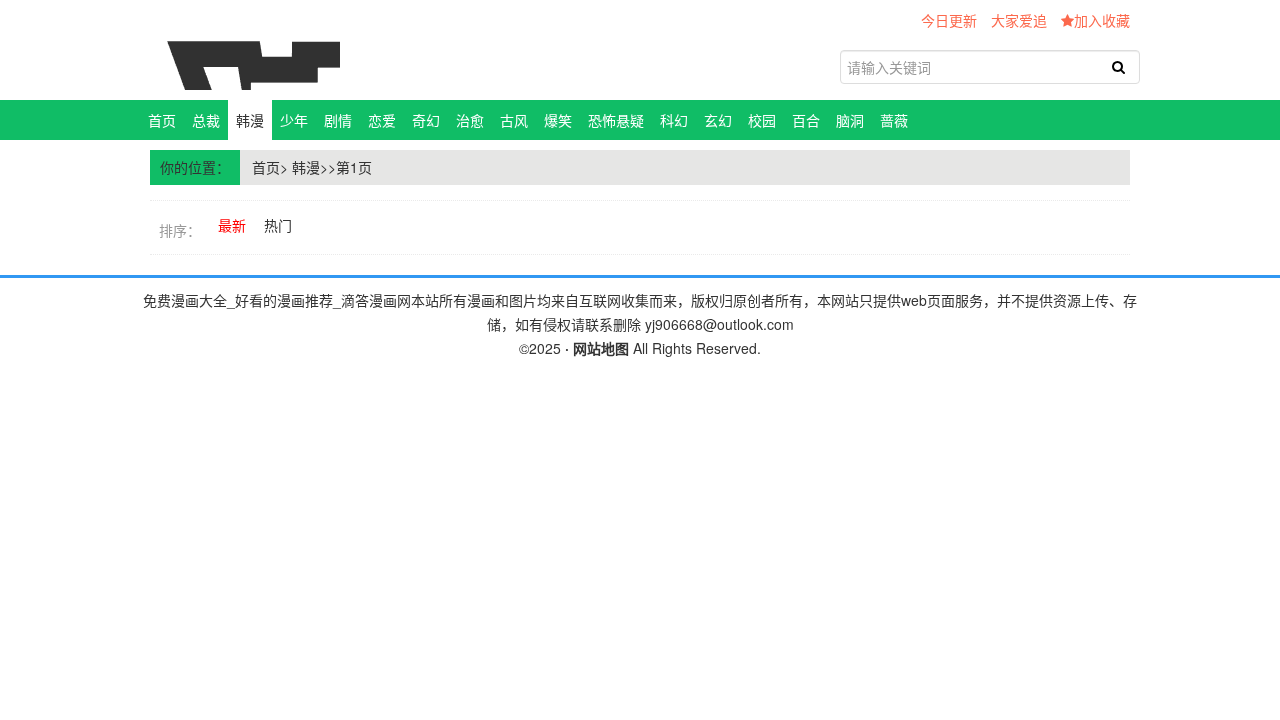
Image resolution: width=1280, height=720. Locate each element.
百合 (806, 120)
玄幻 (718, 120)
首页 (162, 120)
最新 (232, 225)
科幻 (674, 120)
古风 (514, 120)
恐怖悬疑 (616, 120)
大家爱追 (1019, 20)
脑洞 (850, 120)
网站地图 (601, 348)
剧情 (338, 120)
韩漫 (250, 120)
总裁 (206, 120)
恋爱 (382, 120)
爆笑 (558, 120)
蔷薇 (894, 120)
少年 (294, 120)
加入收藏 (1102, 20)
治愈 (470, 120)
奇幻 (426, 120)
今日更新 (949, 20)
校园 (762, 120)
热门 (278, 225)
